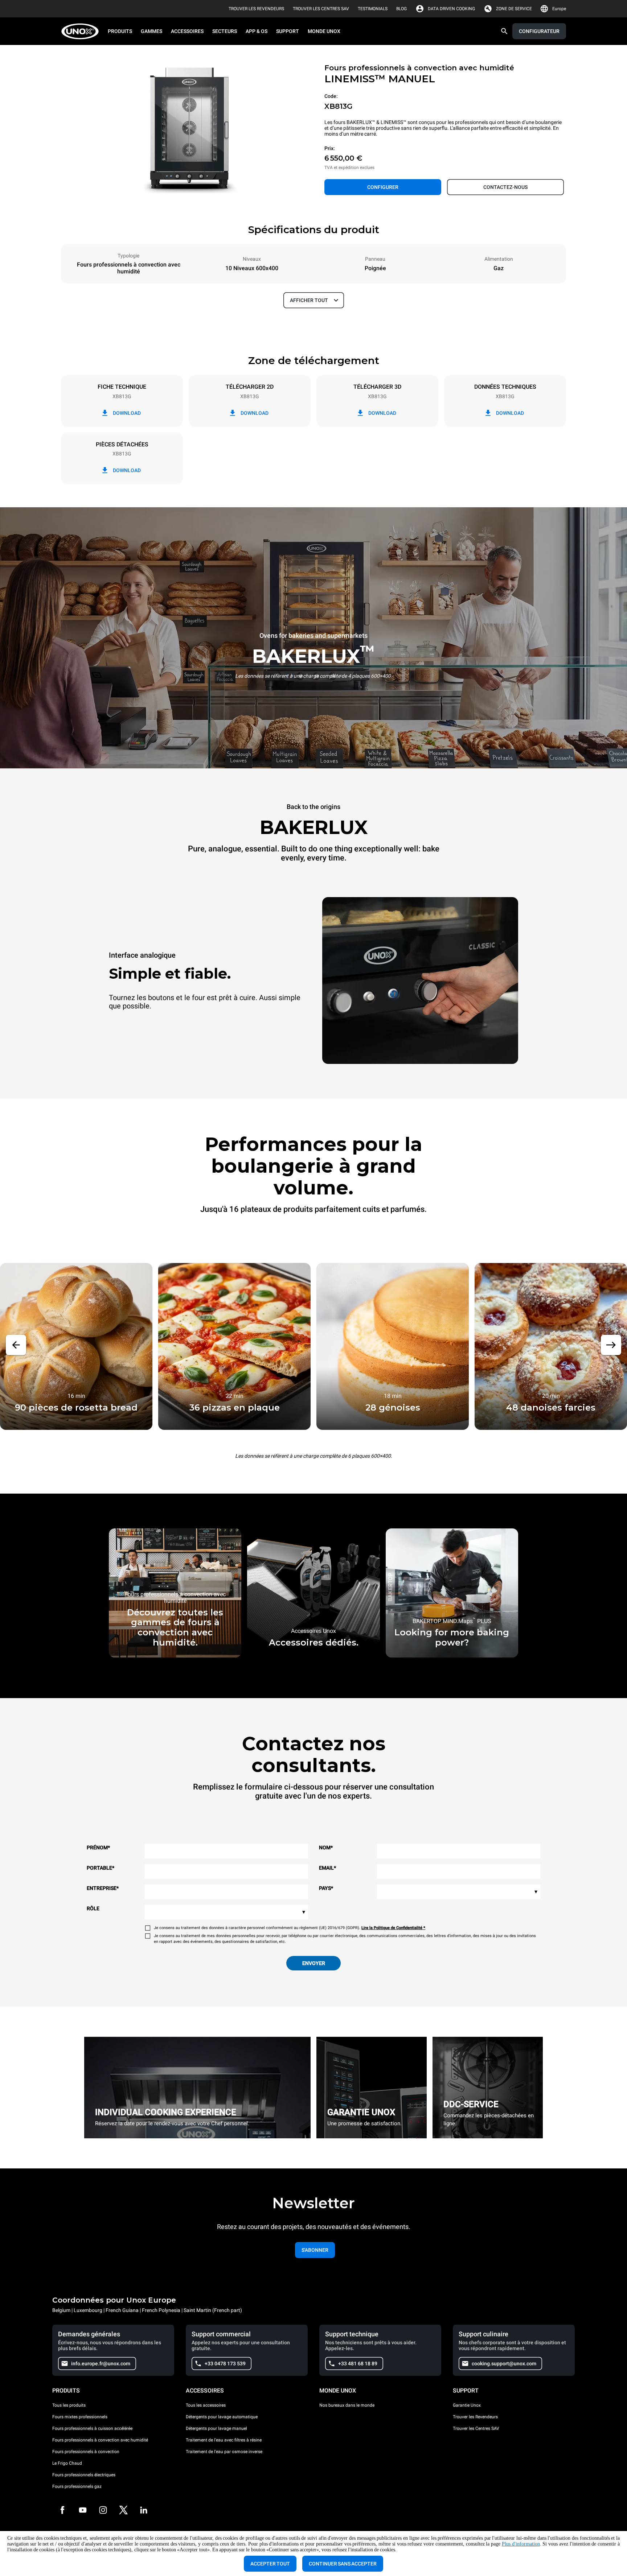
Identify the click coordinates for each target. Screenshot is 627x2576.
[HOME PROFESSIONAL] (82, 31)
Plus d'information (521, 2544)
